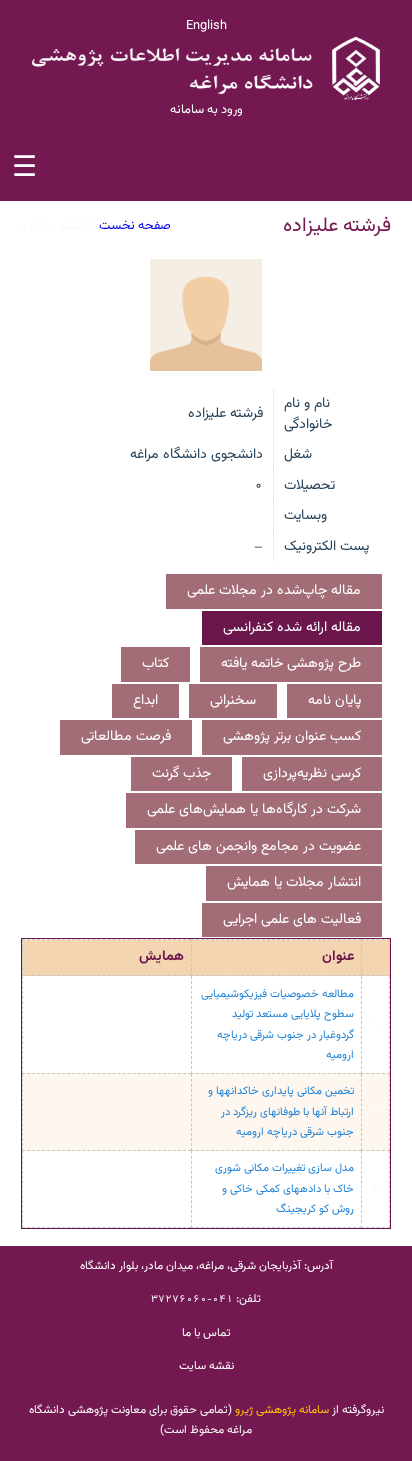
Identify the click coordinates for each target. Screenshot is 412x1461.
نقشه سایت (206, 1366)
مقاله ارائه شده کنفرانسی (292, 628)
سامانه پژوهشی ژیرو (282, 1410)
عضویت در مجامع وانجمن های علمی (258, 847)
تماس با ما (206, 1333)
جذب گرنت (181, 774)
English (206, 26)
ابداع (145, 701)
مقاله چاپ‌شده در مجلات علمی (274, 591)
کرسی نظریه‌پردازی (312, 774)
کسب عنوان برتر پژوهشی (292, 737)
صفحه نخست (135, 226)
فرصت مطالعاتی (126, 737)
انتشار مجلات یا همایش (294, 883)
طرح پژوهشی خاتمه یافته (291, 664)
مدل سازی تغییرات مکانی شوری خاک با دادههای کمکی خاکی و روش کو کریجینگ (284, 1188)
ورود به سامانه (206, 110)
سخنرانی (233, 701)
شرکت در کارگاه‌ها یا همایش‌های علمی (254, 810)
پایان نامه (334, 701)
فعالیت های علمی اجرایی (292, 920)
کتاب (155, 664)
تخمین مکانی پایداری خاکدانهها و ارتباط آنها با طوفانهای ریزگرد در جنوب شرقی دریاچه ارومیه (281, 1111)
